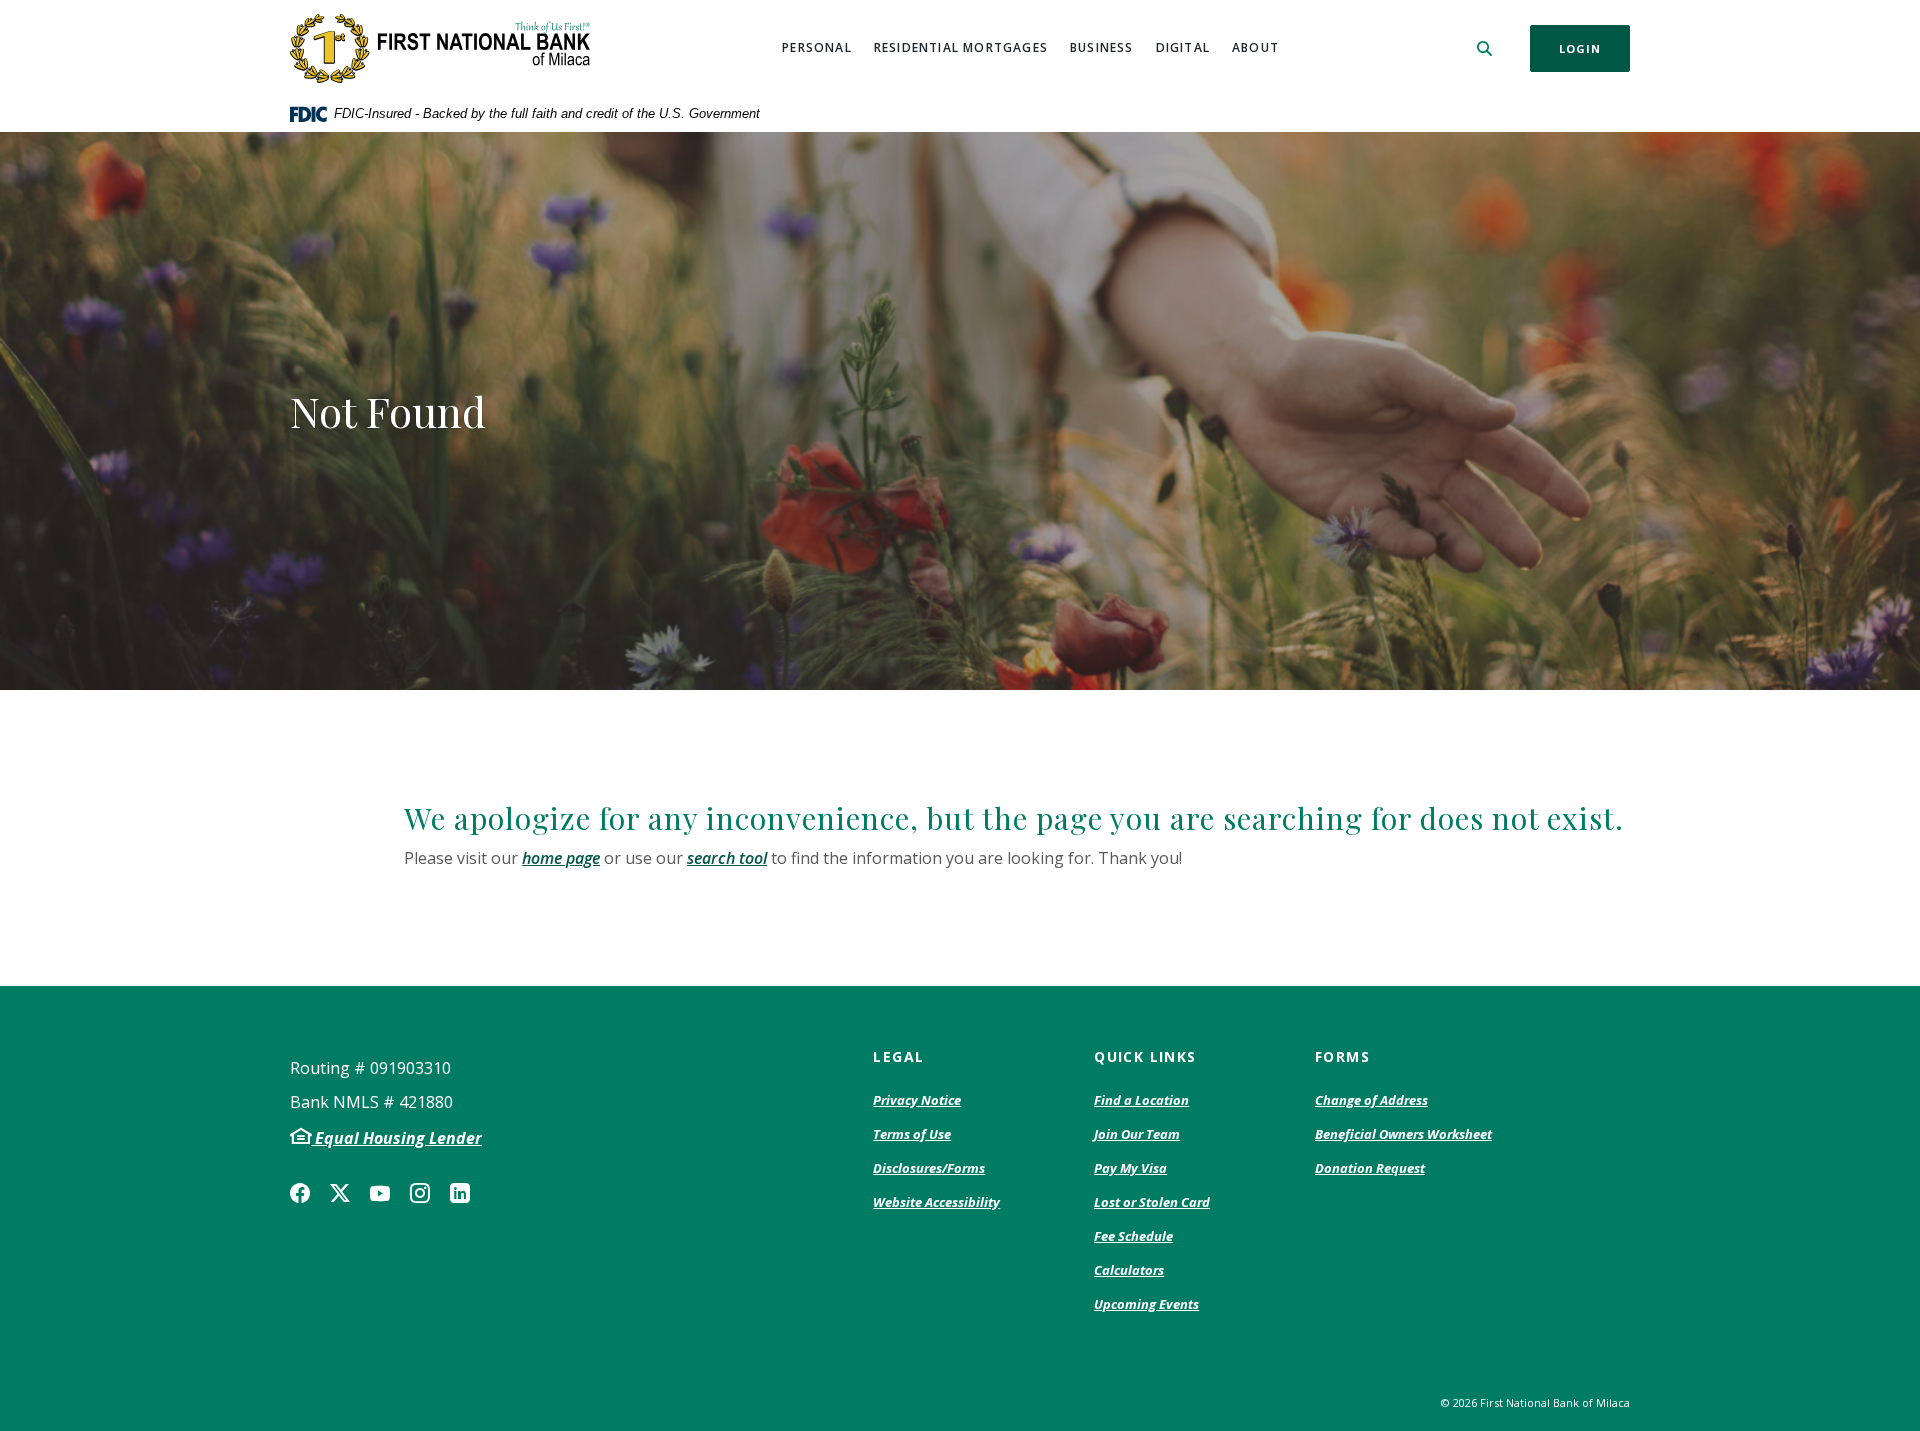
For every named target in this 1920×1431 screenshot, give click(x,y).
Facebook (300, 1193)
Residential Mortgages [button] (961, 47)
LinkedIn (460, 1193)
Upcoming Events (1146, 1304)
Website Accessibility (936, 1202)
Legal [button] (898, 1056)
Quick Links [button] (1145, 1056)
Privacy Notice (917, 1101)
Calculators (1129, 1270)
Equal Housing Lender (396, 1138)
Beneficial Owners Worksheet (1403, 1135)
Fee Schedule (1133, 1237)
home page (561, 858)
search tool (727, 858)
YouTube (380, 1193)
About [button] (1255, 47)
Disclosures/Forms (929, 1168)
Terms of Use (912, 1134)
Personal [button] (817, 47)
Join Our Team (1137, 1134)
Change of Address (1371, 1101)
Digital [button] (1183, 47)
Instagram (420, 1193)
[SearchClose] (1485, 48)
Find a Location (1141, 1100)
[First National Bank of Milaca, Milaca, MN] (440, 48)
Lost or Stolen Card (1152, 1202)
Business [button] (1102, 47)
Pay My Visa (1130, 1169)
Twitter (340, 1193)
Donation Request (1370, 1169)
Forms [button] (1342, 1056)
